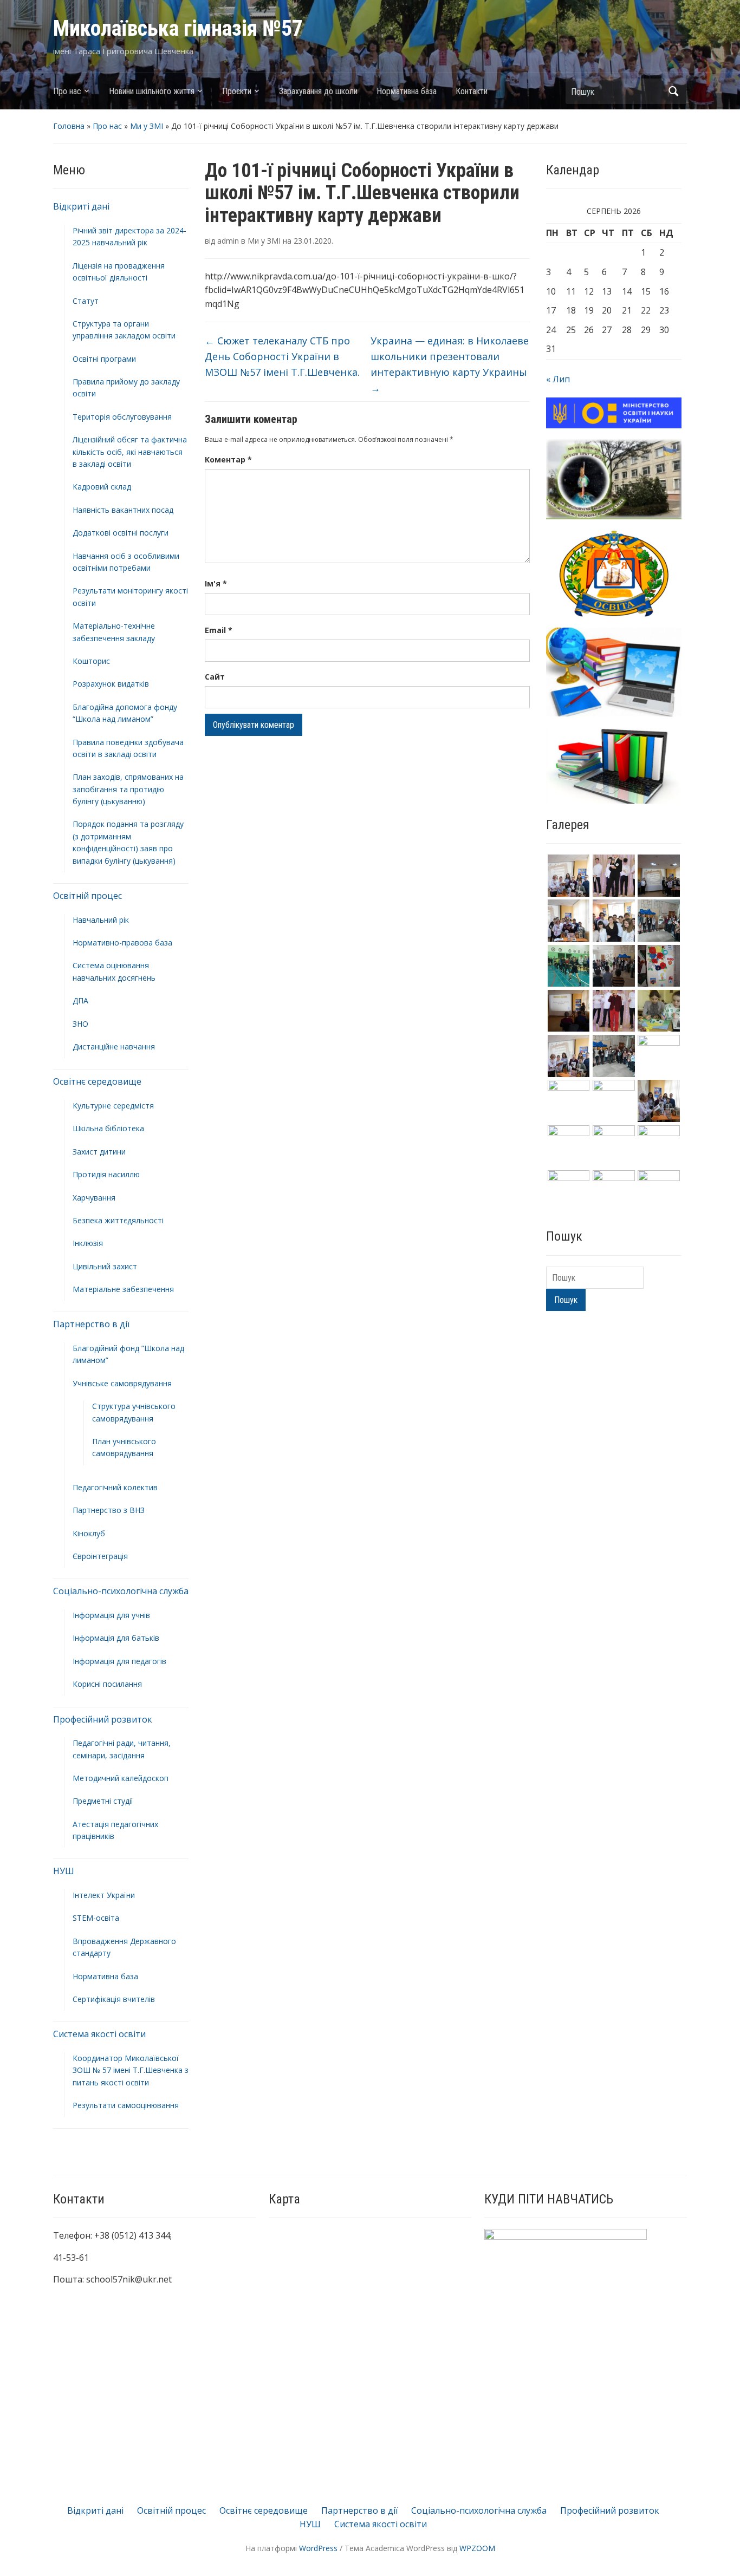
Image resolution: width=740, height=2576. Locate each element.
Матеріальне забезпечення (123, 1289)
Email (219, 630)
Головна (69, 126)
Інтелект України (104, 1895)
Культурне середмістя (113, 1106)
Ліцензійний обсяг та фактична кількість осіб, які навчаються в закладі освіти (130, 452)
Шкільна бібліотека (108, 1128)
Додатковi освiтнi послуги (121, 533)
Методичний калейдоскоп (121, 1778)
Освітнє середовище (97, 1081)
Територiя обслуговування (122, 417)
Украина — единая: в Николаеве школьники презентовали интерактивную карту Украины (450, 364)
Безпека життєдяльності (118, 1220)
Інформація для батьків (116, 1638)
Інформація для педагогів (119, 1661)
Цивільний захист (105, 1266)
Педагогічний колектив (115, 1487)
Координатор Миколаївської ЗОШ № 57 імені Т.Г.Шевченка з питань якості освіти (131, 2070)
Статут (86, 301)
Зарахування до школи (318, 91)
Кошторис (91, 661)
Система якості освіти (99, 2034)
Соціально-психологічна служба (121, 1591)
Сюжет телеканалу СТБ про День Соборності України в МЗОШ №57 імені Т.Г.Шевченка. (282, 356)
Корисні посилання (107, 1684)
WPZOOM (477, 2548)
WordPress (318, 2548)
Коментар (228, 459)
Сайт (215, 677)
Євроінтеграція (100, 1556)
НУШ (64, 1871)
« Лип (558, 379)
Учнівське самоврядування (122, 1383)
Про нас (67, 91)
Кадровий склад (102, 487)
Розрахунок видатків (111, 684)
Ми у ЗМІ (147, 126)
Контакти (472, 91)
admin (228, 241)
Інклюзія (88, 1243)
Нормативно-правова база (122, 943)
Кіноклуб (89, 1533)
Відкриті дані (81, 206)
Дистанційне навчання (114, 1046)
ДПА (80, 1000)
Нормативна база (407, 91)
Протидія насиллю (106, 1174)
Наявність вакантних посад (123, 510)
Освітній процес (87, 896)
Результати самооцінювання (126, 2105)
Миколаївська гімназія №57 (178, 28)
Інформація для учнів (111, 1615)
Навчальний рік (101, 920)
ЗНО (80, 1024)
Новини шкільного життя (152, 91)
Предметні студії (103, 1801)
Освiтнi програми (104, 359)
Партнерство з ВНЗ (109, 1510)
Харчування (94, 1198)
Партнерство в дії (91, 1324)
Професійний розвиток (103, 1719)
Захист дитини (99, 1152)
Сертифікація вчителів (114, 1999)
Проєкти (237, 91)
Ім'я (216, 583)
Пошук (673, 91)
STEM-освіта (96, 1918)
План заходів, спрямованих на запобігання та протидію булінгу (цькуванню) (128, 789)
